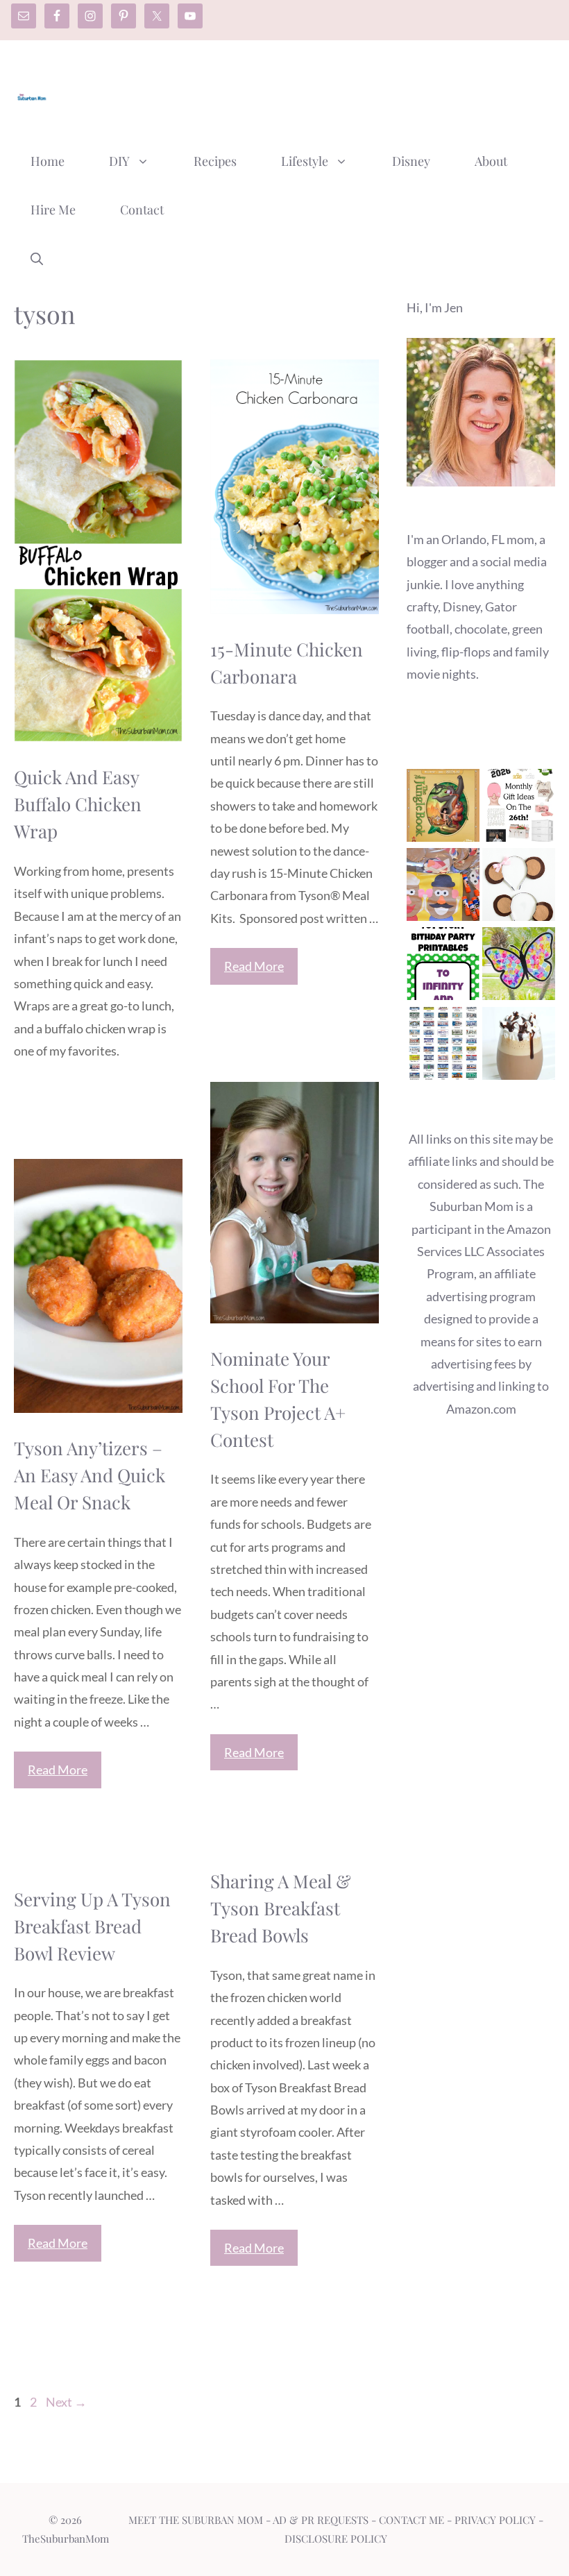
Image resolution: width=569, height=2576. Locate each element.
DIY (119, 161)
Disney (411, 161)
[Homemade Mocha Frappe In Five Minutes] (519, 1046)
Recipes (215, 161)
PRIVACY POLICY (495, 2520)
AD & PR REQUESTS (321, 2520)
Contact (142, 210)
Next (66, 2402)
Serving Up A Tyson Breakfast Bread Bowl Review (92, 1926)
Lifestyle (305, 161)
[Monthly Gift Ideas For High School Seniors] (519, 808)
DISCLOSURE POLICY (336, 2539)
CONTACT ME (411, 2520)
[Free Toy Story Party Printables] (443, 967)
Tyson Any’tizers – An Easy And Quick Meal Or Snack (90, 1475)
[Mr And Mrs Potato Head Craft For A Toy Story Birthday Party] (443, 888)
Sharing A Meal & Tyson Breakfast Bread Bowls (281, 1908)
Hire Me (53, 210)
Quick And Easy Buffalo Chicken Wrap (78, 804)
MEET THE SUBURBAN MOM (196, 2520)
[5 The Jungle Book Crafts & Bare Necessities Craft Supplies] (443, 808)
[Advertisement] (303, 92)
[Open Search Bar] (37, 258)
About (491, 161)
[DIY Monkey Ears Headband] (519, 888)
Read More (254, 966)
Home (48, 161)
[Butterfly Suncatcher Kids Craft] (519, 967)
